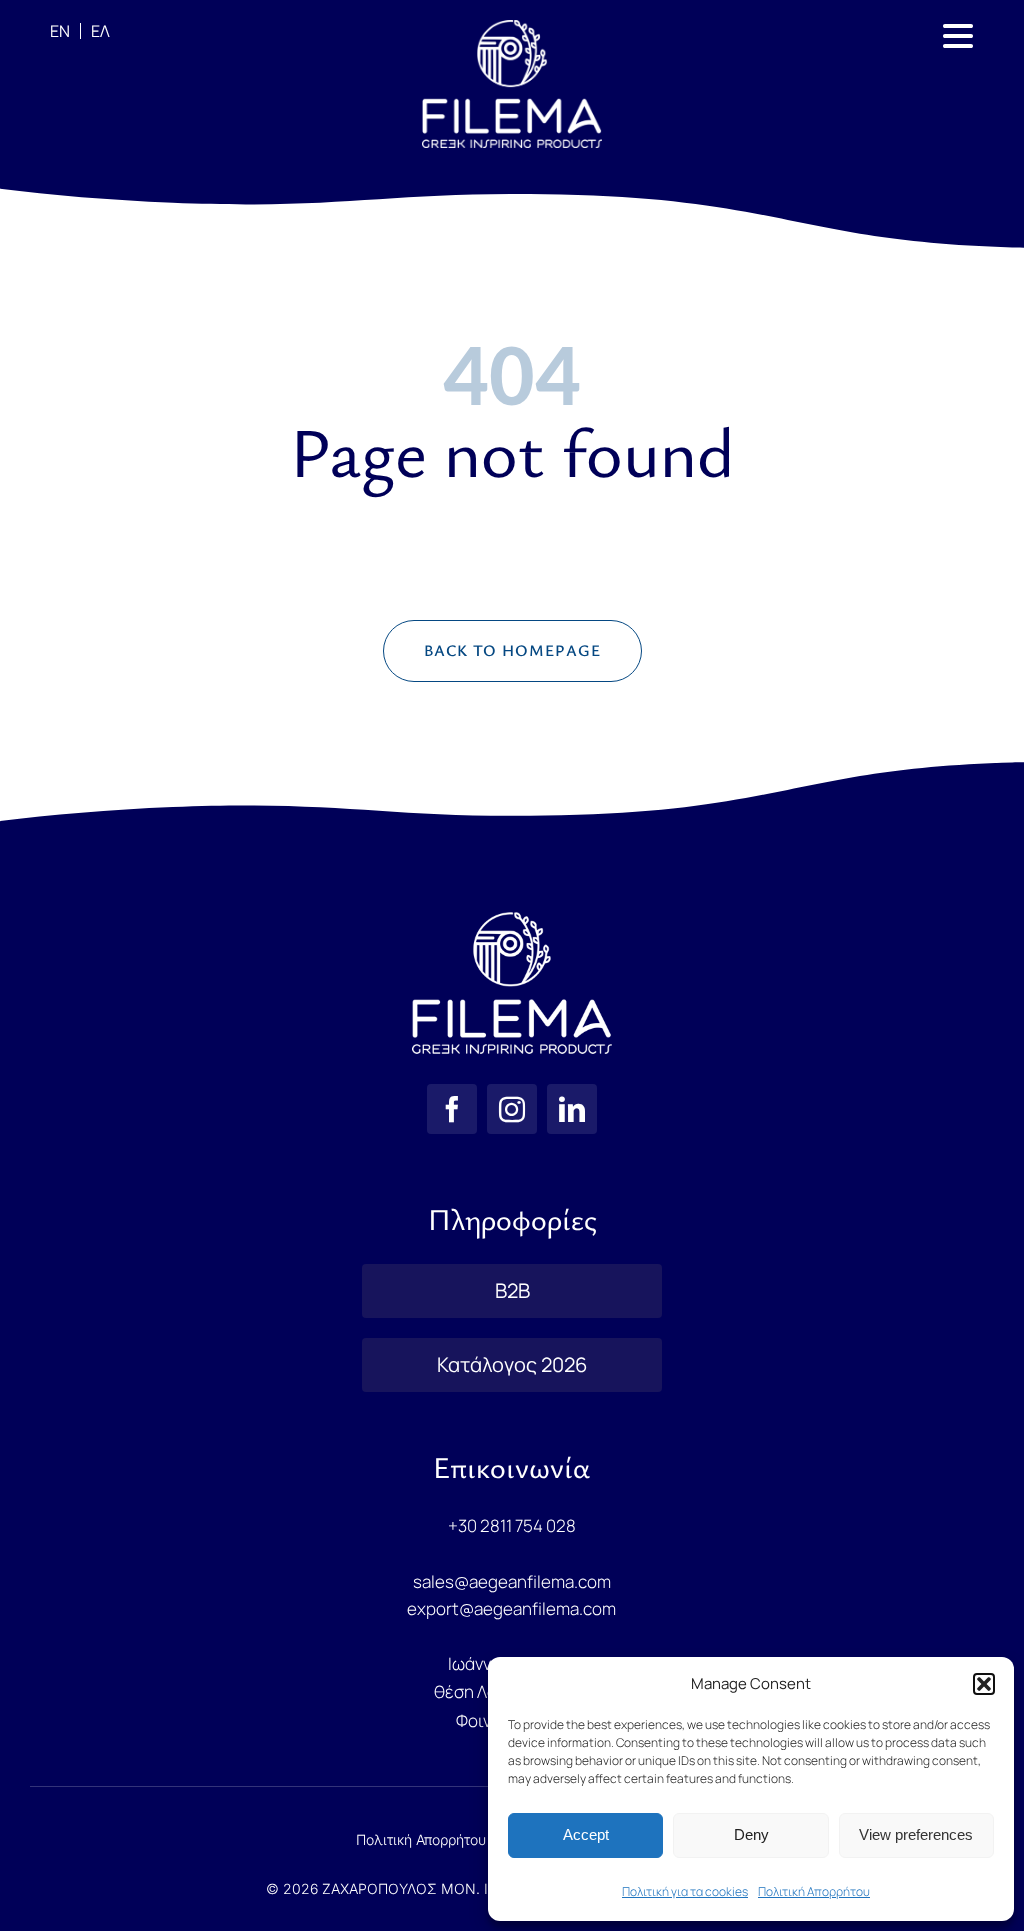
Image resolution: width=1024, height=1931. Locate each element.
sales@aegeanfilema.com (512, 1581)
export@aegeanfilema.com (511, 1608)
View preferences (916, 1834)
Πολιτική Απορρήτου (814, 1891)
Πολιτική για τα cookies (685, 1891)
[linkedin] (572, 1109)
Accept (586, 1834)
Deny (751, 1834)
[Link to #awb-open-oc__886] (958, 36)
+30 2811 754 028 (512, 1525)
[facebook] (452, 1109)
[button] (984, 1684)
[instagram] (512, 1109)
